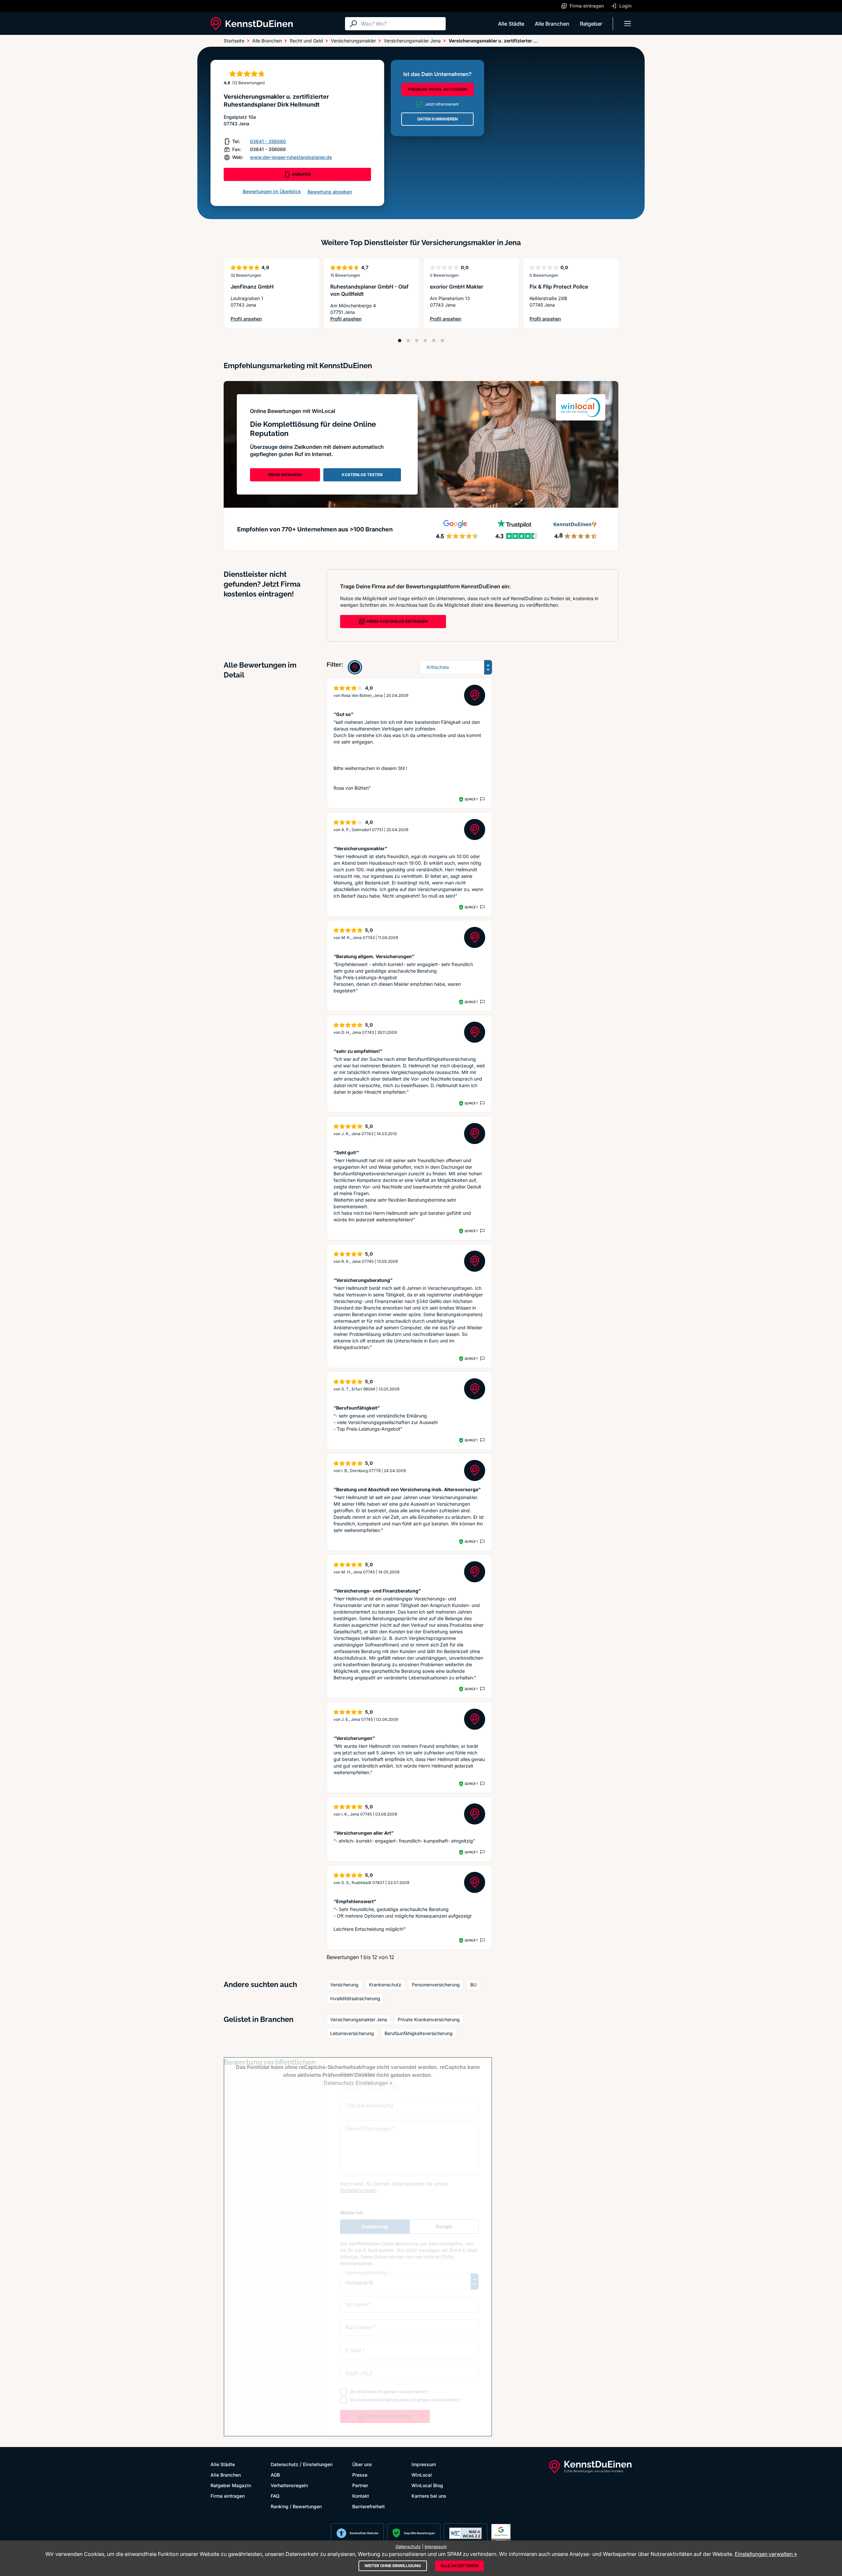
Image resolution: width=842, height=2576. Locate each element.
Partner (360, 2485)
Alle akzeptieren (459, 2566)
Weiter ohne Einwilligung (393, 2566)
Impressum (424, 2464)
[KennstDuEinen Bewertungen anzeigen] (355, 667)
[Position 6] (442, 341)
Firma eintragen (228, 2496)
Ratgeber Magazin (231, 2485)
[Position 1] (400, 341)
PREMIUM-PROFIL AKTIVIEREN (437, 89)
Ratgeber (591, 24)
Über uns (362, 2464)
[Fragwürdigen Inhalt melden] (482, 799)
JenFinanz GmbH (252, 287)
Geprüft (471, 799)
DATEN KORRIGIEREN (438, 119)
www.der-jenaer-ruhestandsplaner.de (291, 157)
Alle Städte (511, 24)
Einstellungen (318, 2464)
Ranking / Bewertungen (296, 2506)
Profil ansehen (250, 319)
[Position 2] (408, 341)
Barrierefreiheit (369, 2506)
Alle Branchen (552, 24)
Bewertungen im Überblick (272, 191)
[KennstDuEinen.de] (252, 24)
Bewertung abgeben (330, 192)
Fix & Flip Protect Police (559, 287)
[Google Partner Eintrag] (501, 2533)
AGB (275, 2475)
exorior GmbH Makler (457, 287)
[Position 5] (434, 341)
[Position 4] (425, 341)
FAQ (275, 2496)
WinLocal (422, 2475)
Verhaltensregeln (289, 2485)
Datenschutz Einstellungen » (358, 2083)
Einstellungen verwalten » (766, 2554)
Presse (360, 2475)
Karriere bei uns (429, 2496)
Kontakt (361, 2496)
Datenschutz (285, 2464)
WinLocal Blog (427, 2485)
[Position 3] (417, 341)
